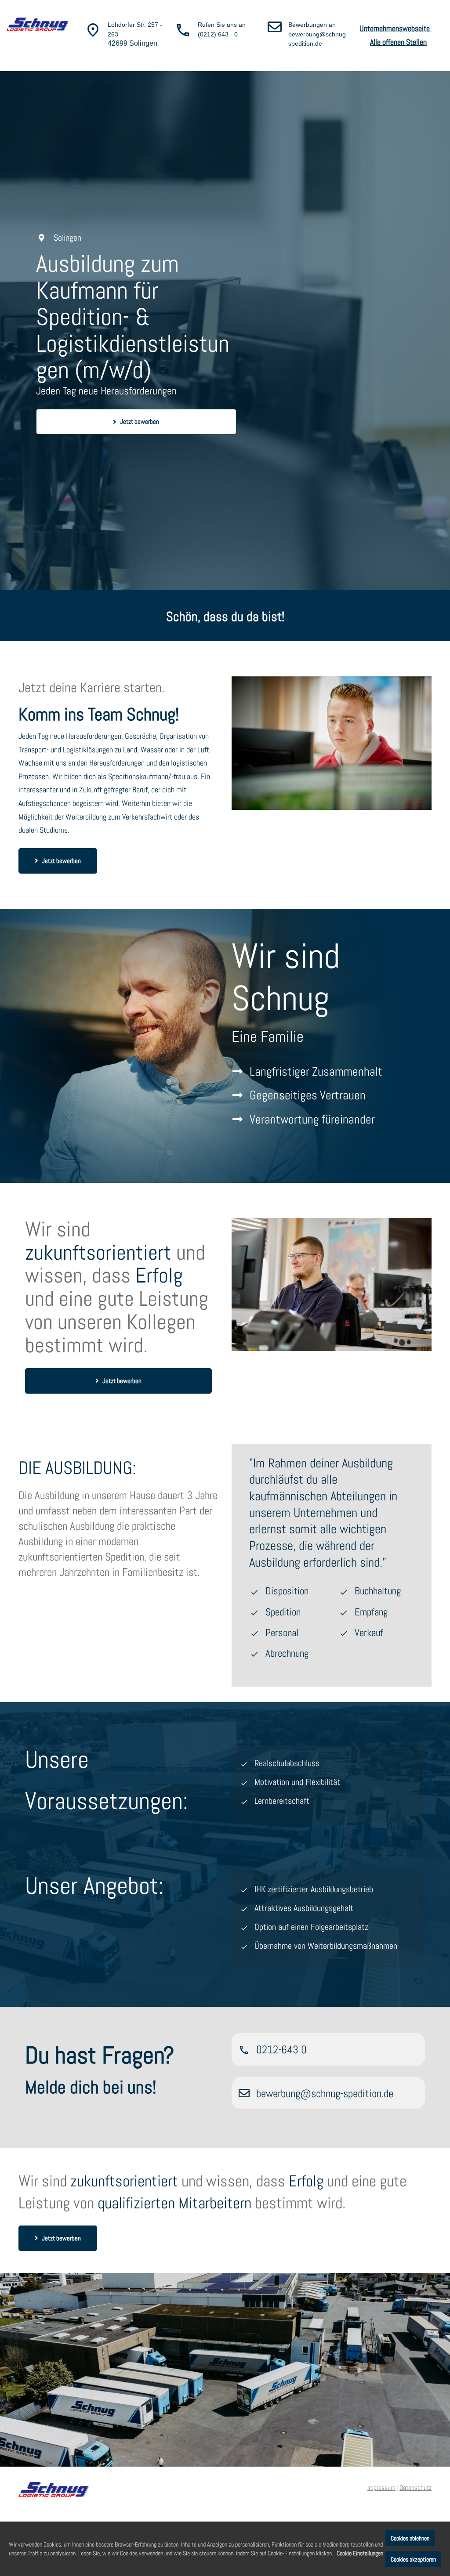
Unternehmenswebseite (396, 28)
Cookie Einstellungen (360, 2553)
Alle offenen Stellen (398, 42)
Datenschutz (416, 2487)
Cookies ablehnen (410, 2538)
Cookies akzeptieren (413, 2559)
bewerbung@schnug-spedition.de (325, 2094)
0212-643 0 (281, 2050)
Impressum (381, 2487)
